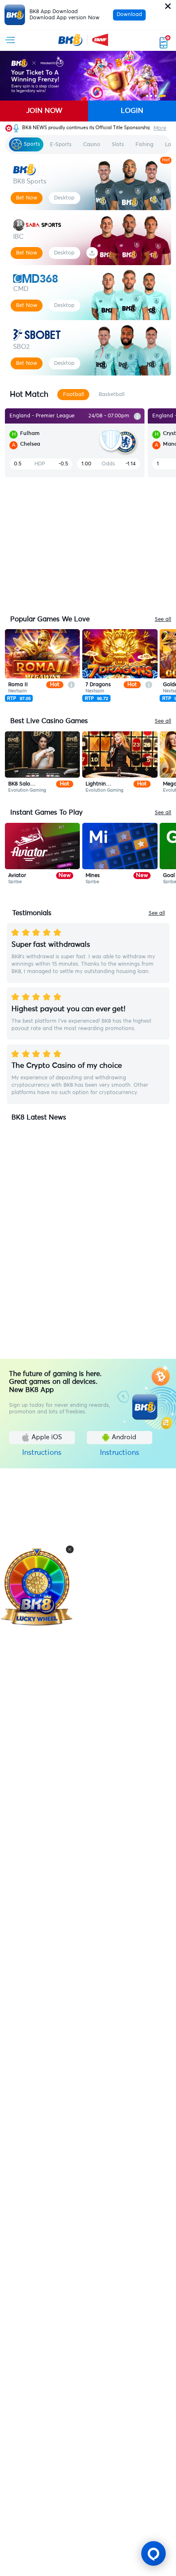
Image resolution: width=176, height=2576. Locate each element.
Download (129, 15)
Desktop (64, 198)
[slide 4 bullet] (162, 96)
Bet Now (27, 198)
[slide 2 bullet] (151, 96)
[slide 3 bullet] (156, 96)
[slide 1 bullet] (147, 96)
